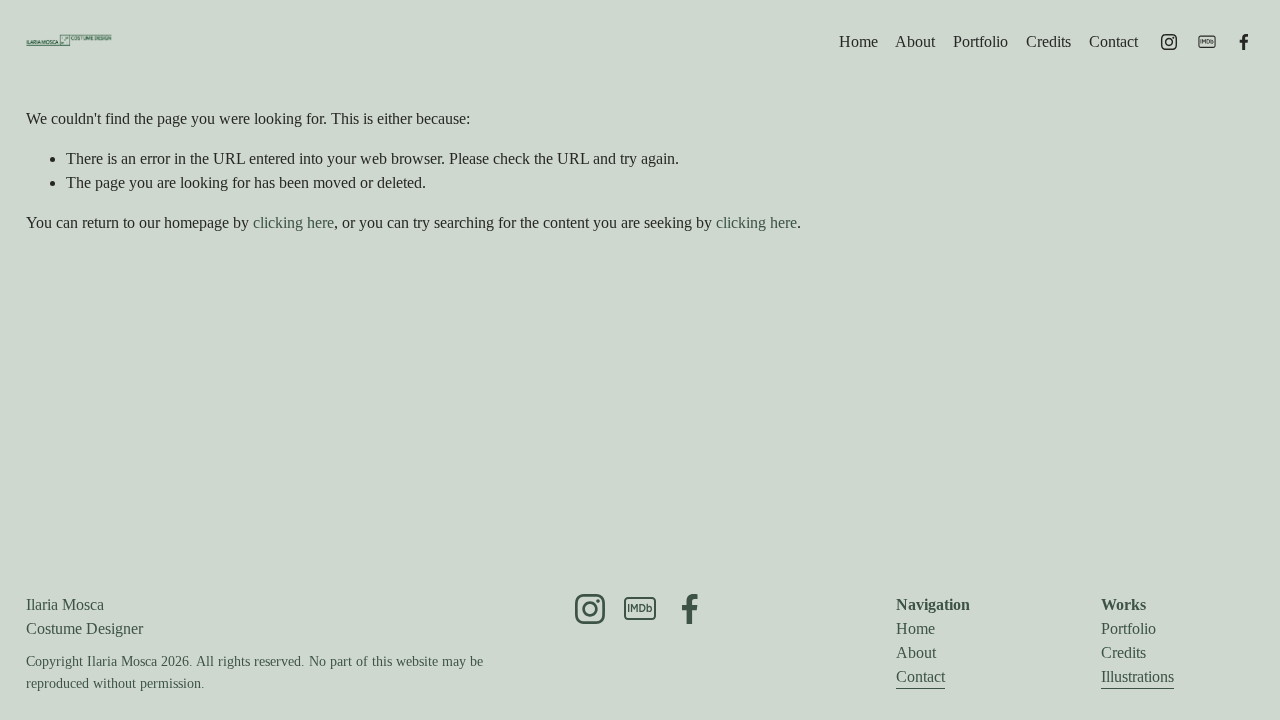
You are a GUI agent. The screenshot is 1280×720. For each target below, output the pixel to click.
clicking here (293, 222)
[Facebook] (1244, 42)
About (915, 41)
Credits (1048, 41)
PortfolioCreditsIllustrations (1137, 652)
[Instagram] (1169, 42)
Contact (1113, 41)
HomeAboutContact (920, 652)
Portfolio (980, 41)
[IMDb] (1207, 42)
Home (858, 41)
